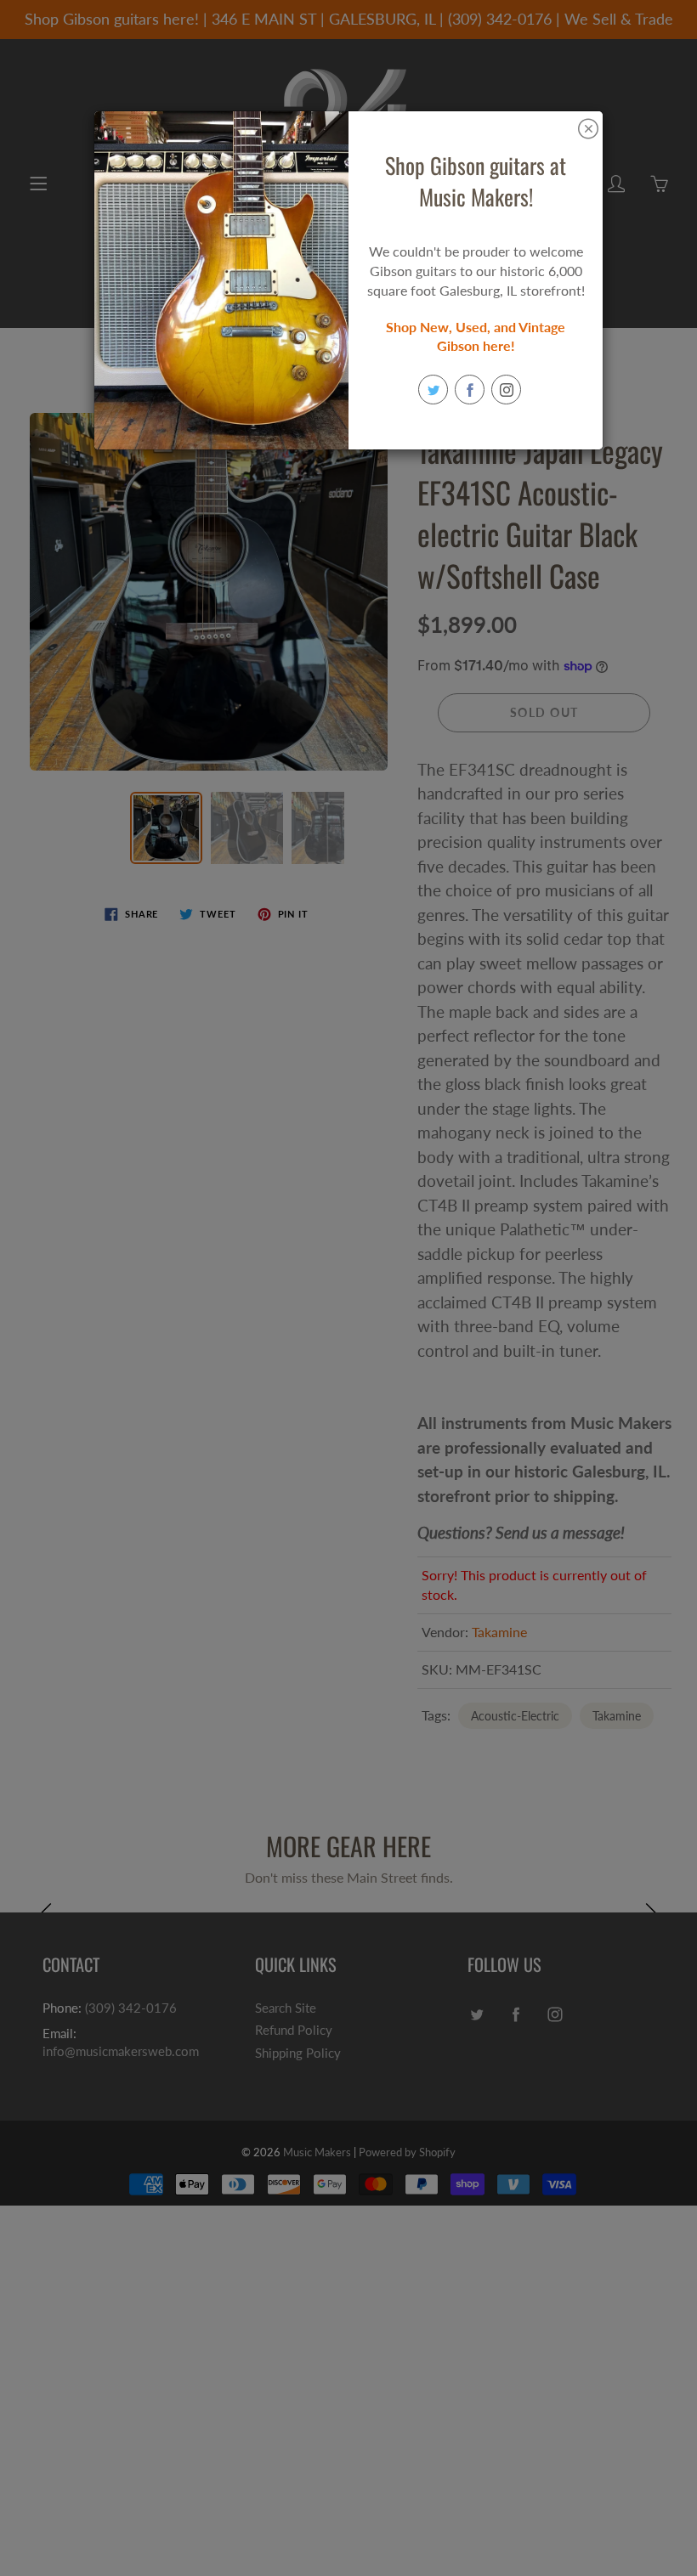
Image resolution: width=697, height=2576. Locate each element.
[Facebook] (470, 390)
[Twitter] (433, 390)
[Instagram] (506, 390)
